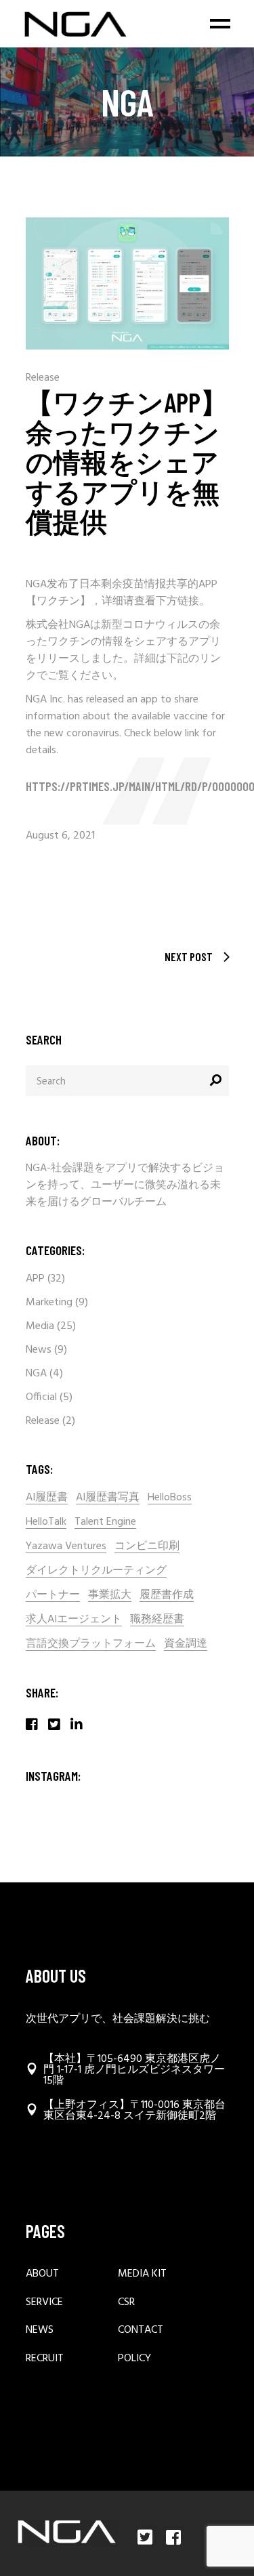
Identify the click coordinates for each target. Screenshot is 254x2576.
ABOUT (42, 2274)
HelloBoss (170, 1498)
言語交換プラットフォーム (91, 1644)
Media (40, 1326)
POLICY (134, 2359)
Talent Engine (105, 1522)
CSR (126, 2303)
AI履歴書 (47, 1498)
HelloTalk (46, 1522)
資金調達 (186, 1644)
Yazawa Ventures (66, 1547)
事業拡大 (110, 1596)
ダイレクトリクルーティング (96, 1571)
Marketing (49, 1303)
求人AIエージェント (74, 1620)
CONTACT (141, 2330)
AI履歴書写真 (108, 1498)
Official (41, 1397)
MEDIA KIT (142, 2274)
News (39, 1350)
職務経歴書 (157, 1620)
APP (35, 1279)
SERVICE (44, 2303)
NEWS (40, 2330)
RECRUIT (45, 2359)
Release (43, 378)
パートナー (53, 1596)
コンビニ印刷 (147, 1547)
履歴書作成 (167, 1596)
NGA (36, 1374)
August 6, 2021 (60, 836)
